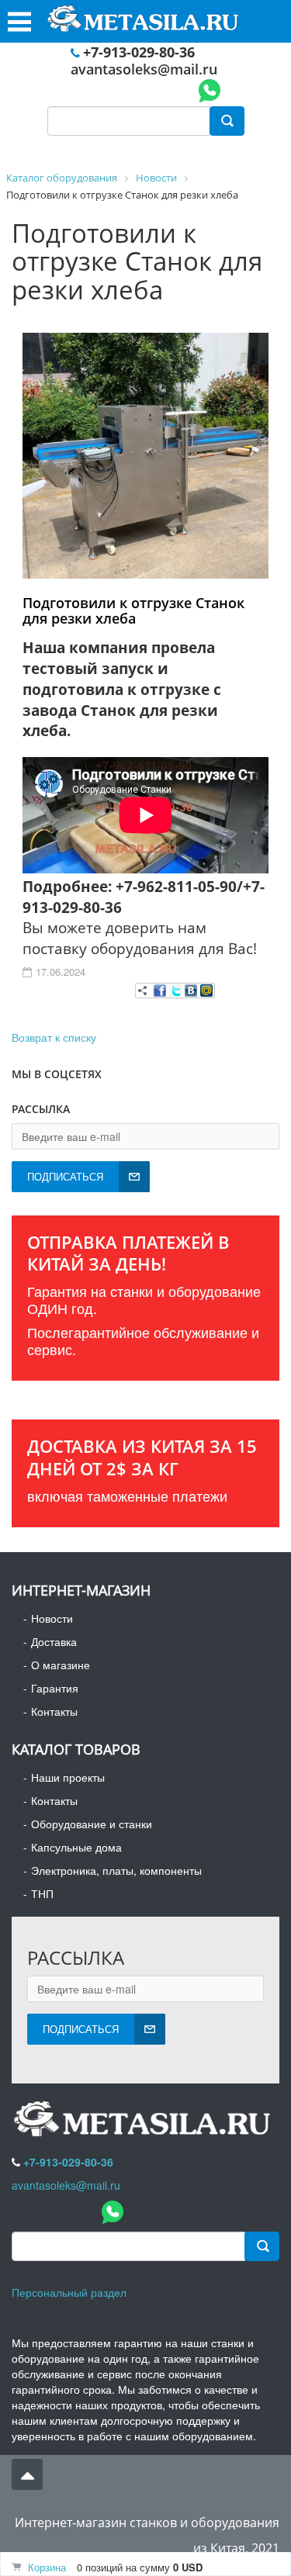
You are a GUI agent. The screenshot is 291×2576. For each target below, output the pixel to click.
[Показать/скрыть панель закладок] (143, 991)
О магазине (61, 1665)
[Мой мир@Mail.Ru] (206, 991)
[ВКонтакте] (191, 991)
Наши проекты (68, 1777)
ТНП (42, 1893)
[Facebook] (160, 991)
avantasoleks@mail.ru (144, 69)
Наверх (27, 2474)
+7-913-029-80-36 (139, 52)
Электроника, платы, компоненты (116, 1870)
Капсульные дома (76, 1847)
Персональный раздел (69, 2292)
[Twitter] (175, 991)
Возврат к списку (54, 1037)
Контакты (54, 1711)
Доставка (54, 1641)
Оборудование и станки (92, 1824)
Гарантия (55, 1688)
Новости (52, 1618)
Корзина (47, 2567)
